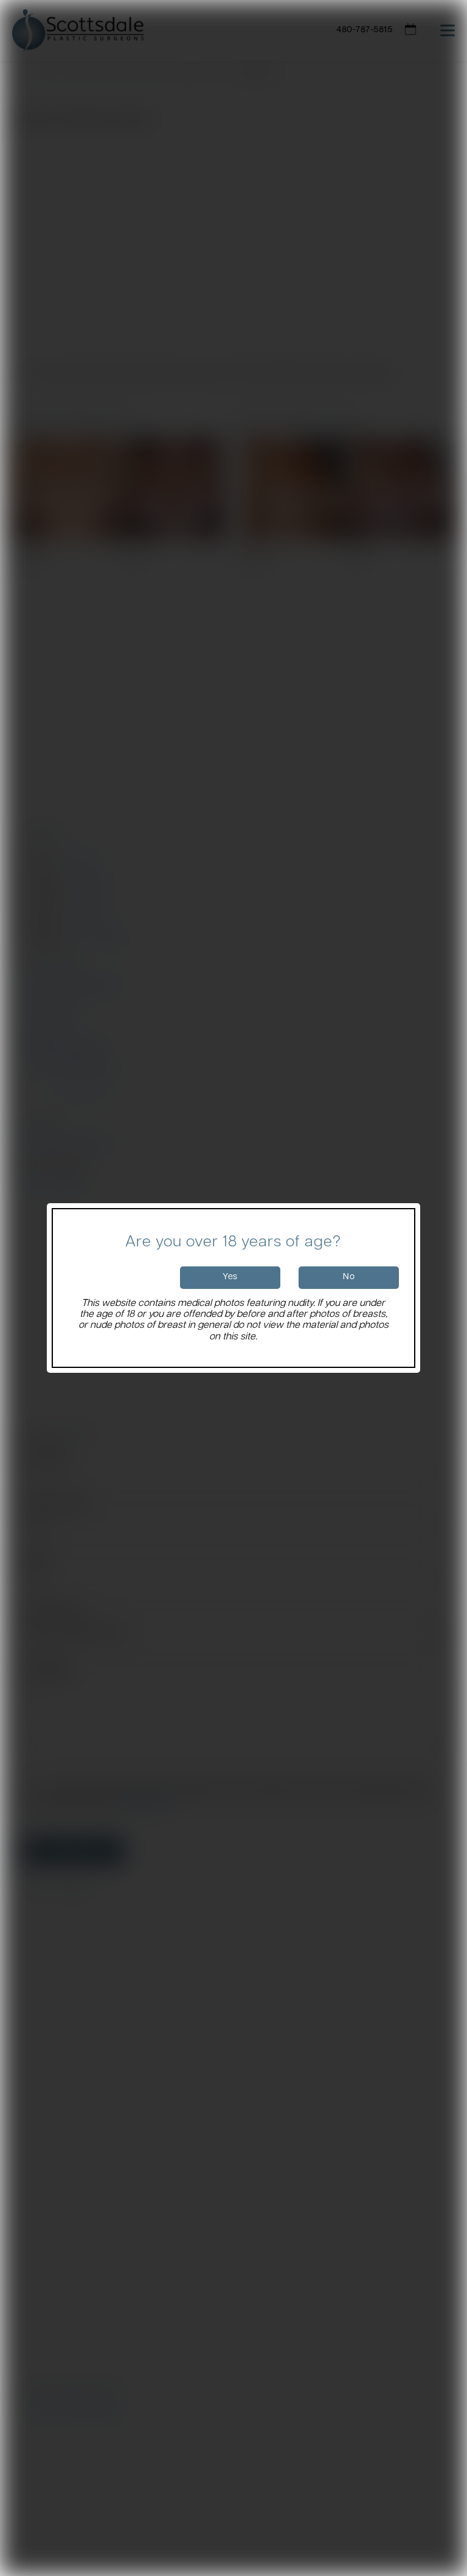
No (349, 1277)
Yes (230, 1277)
